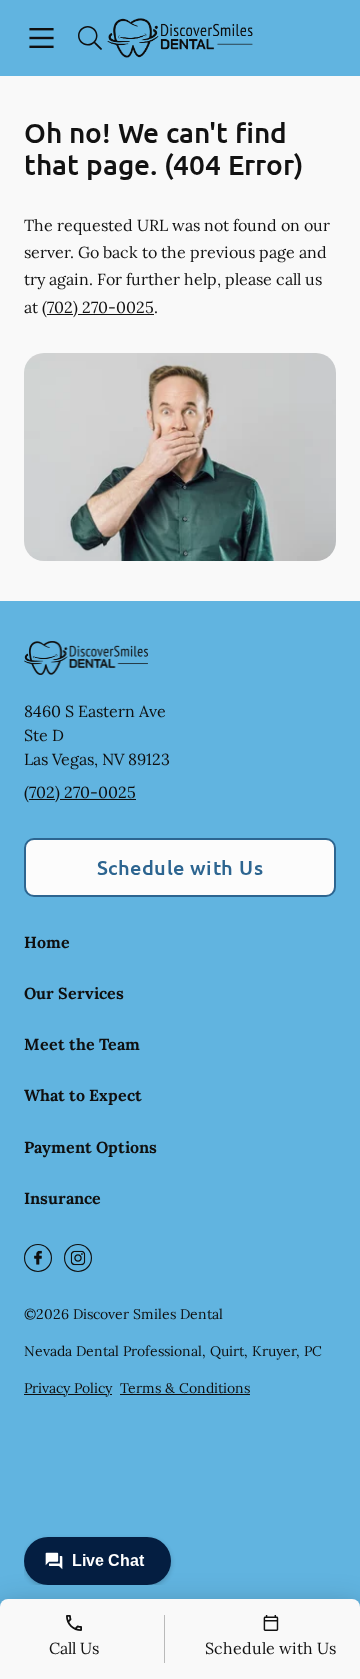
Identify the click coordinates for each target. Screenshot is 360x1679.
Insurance (62, 1198)
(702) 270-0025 (98, 307)
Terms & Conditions (185, 1388)
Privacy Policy (68, 1388)
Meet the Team (82, 1044)
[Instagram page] (78, 1258)
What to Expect (83, 1095)
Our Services (74, 993)
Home (47, 942)
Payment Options (90, 1147)
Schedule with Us (180, 867)
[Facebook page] (38, 1258)
